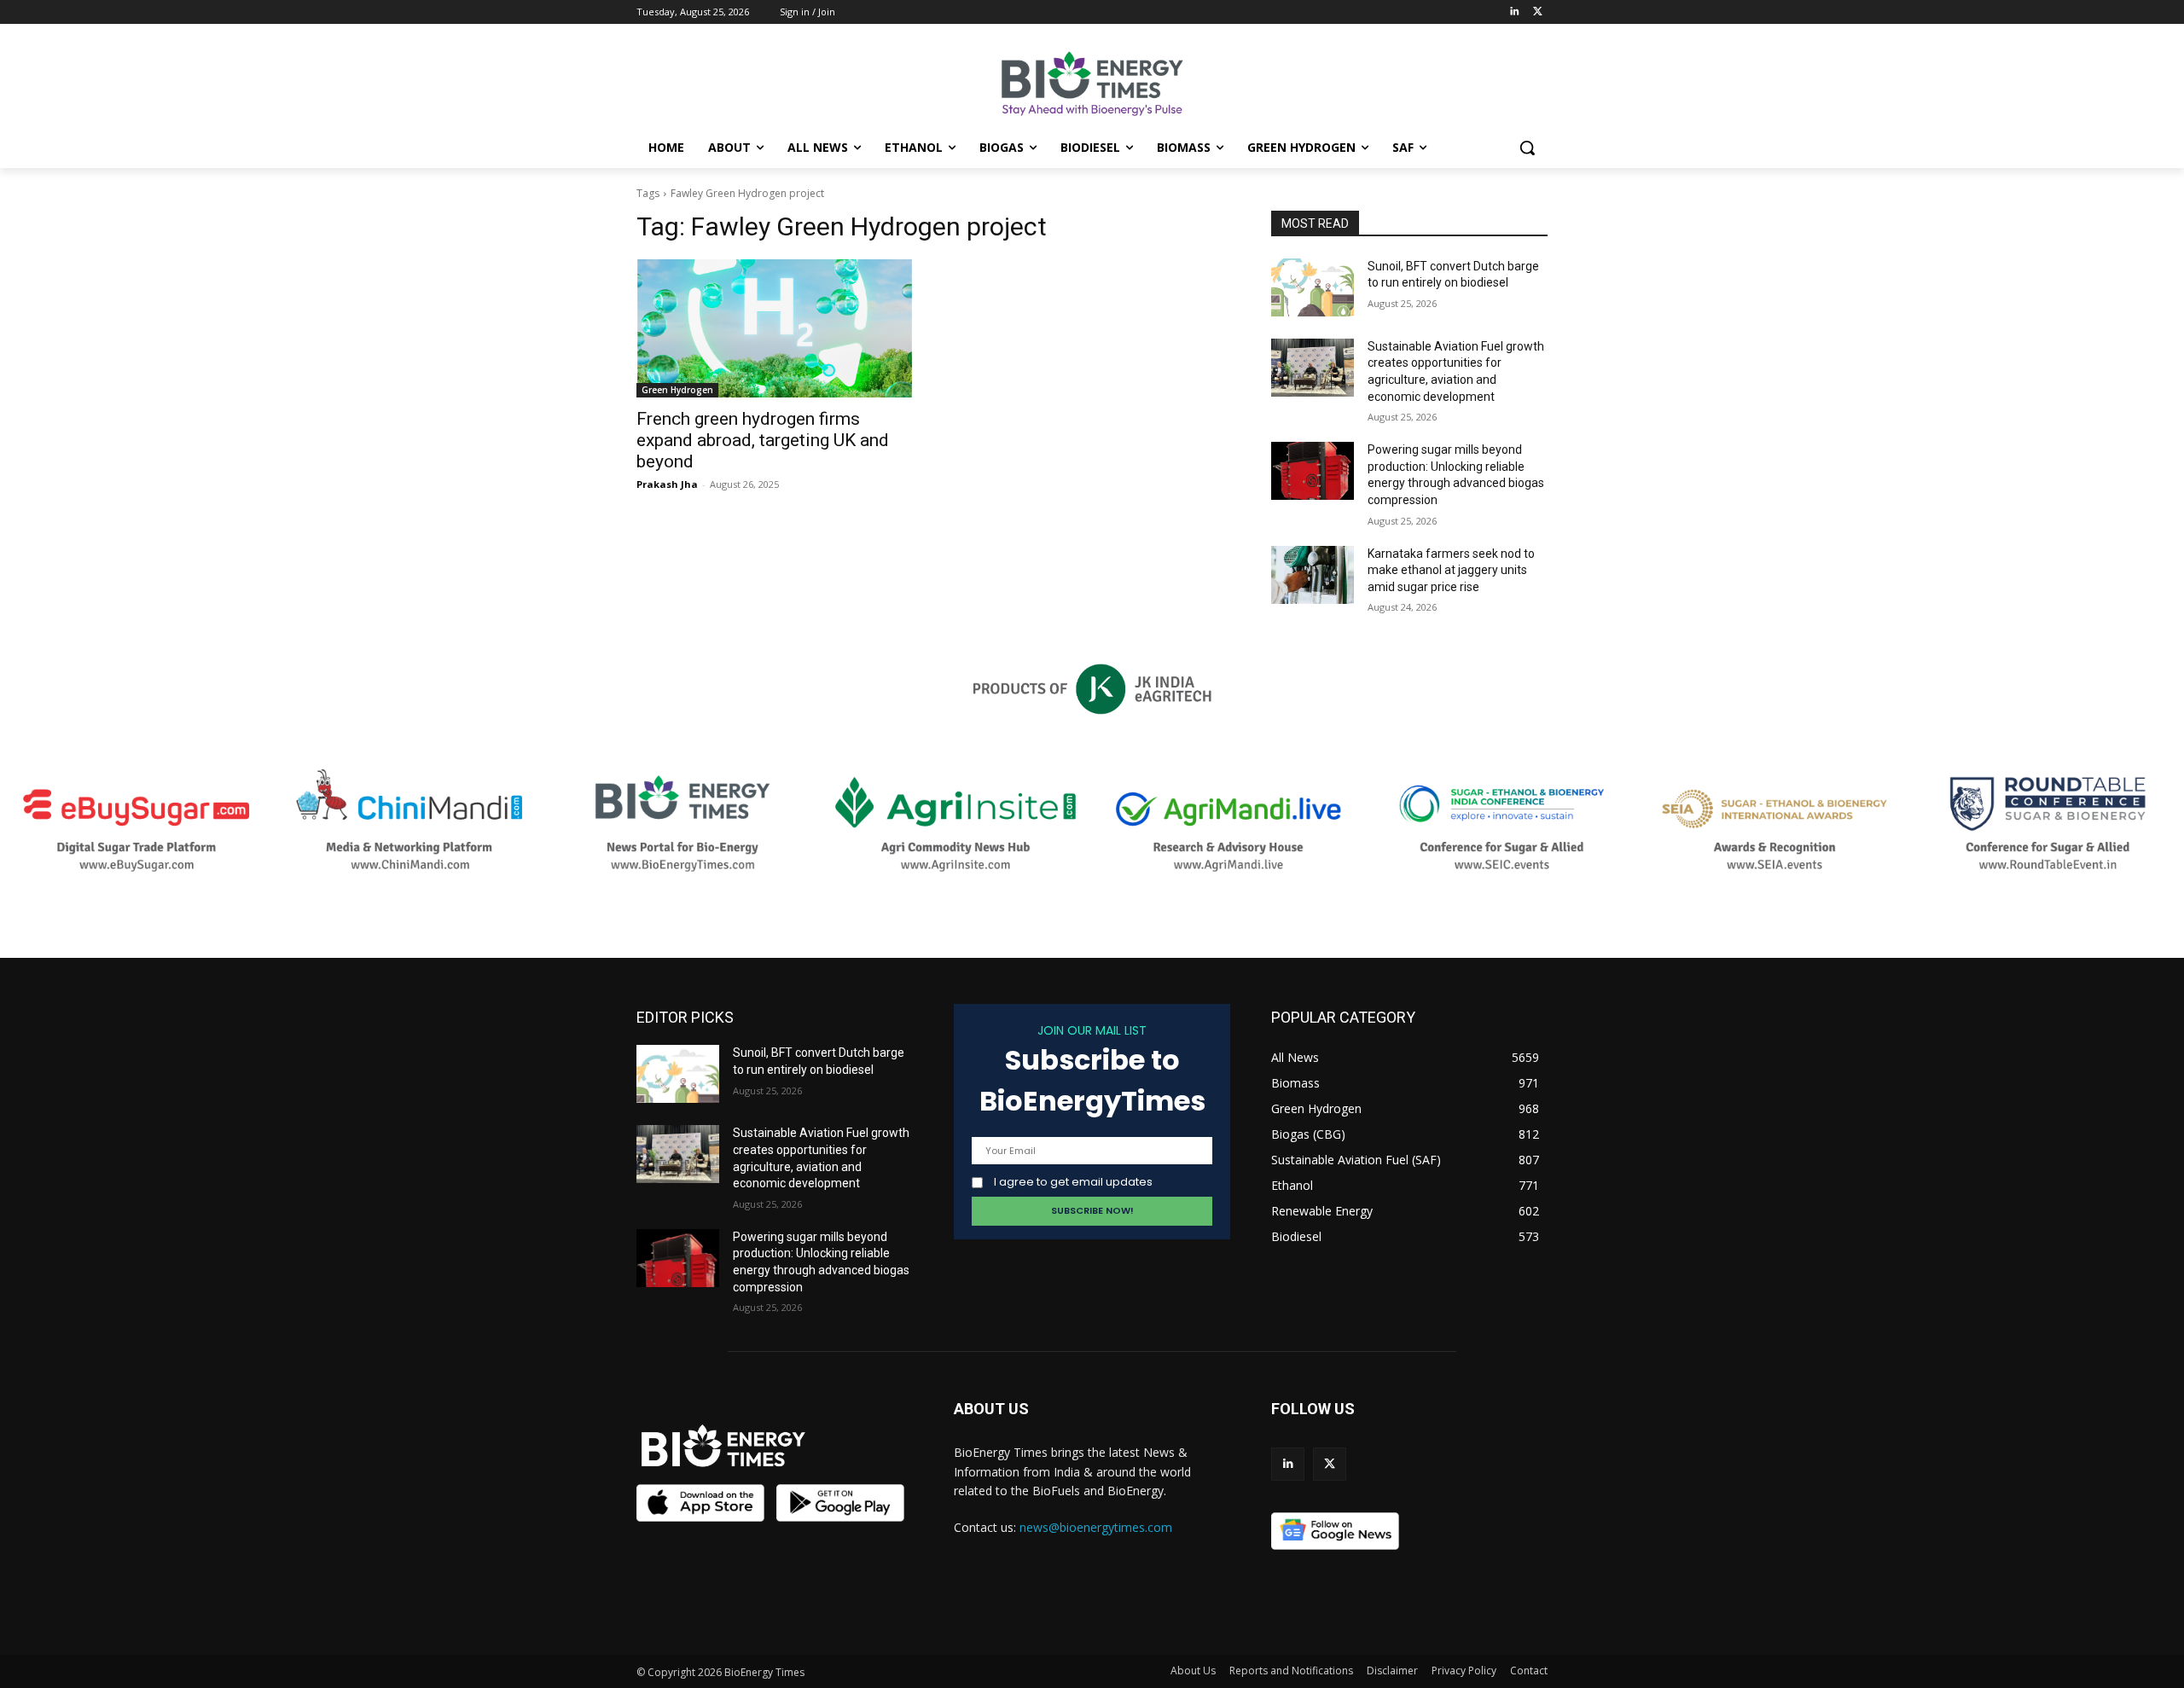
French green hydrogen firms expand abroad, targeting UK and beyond (763, 440)
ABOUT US (991, 1409)
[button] (1527, 148)
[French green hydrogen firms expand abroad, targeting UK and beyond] (775, 328)
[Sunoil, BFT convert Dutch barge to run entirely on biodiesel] (1313, 287)
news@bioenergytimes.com (1096, 1527)
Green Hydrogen (677, 390)
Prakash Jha (667, 484)
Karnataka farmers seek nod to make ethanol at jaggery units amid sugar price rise (1451, 570)
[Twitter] (1538, 12)
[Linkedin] (1514, 12)
